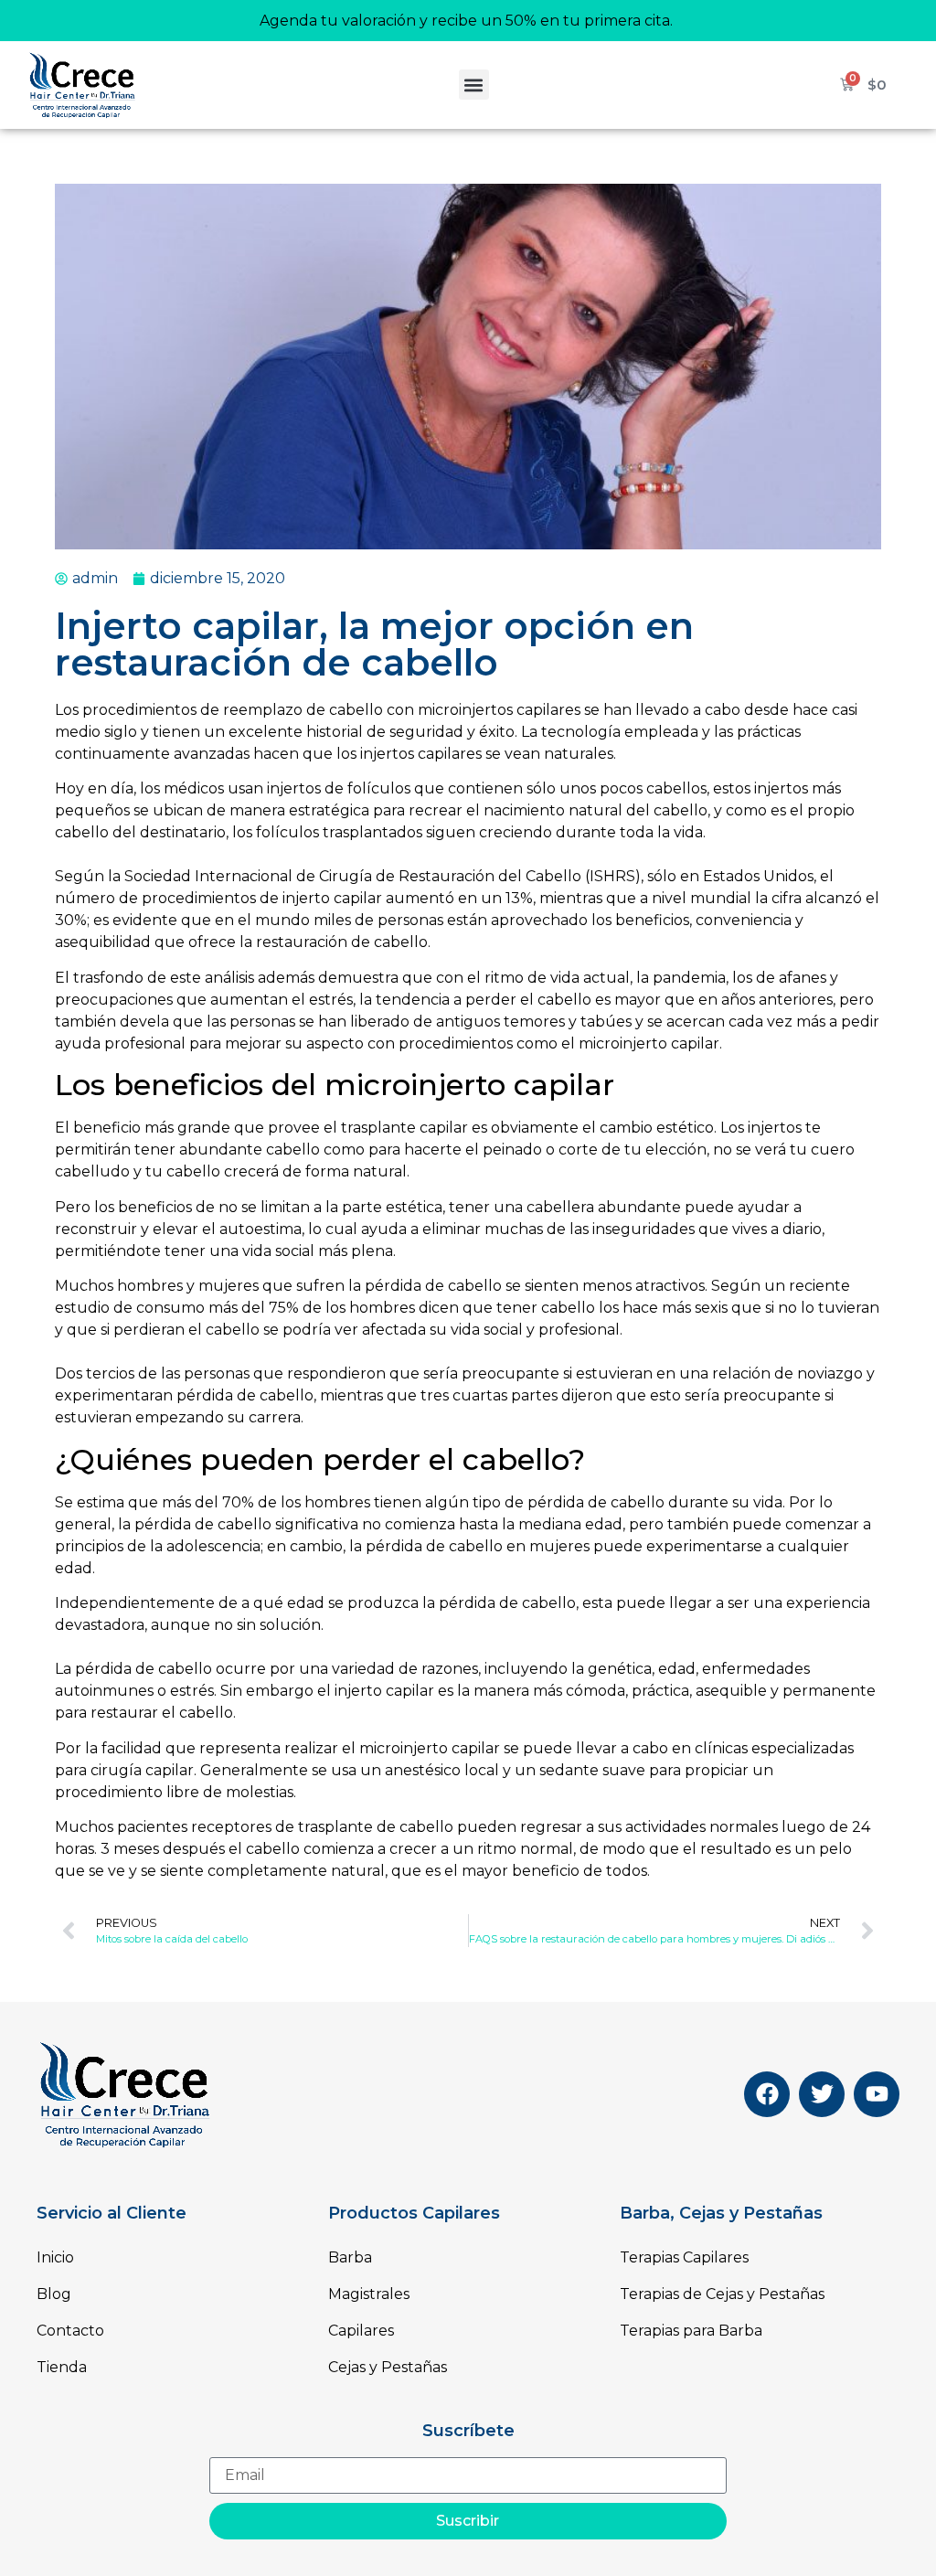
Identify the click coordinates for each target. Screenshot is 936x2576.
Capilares (361, 2331)
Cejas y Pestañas (388, 2367)
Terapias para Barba (691, 2331)
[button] (474, 85)
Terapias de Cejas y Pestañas (722, 2294)
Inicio (55, 2257)
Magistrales (369, 2294)
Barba (350, 2257)
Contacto (70, 2331)
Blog (54, 2294)
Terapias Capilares (684, 2257)
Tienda (62, 2367)
